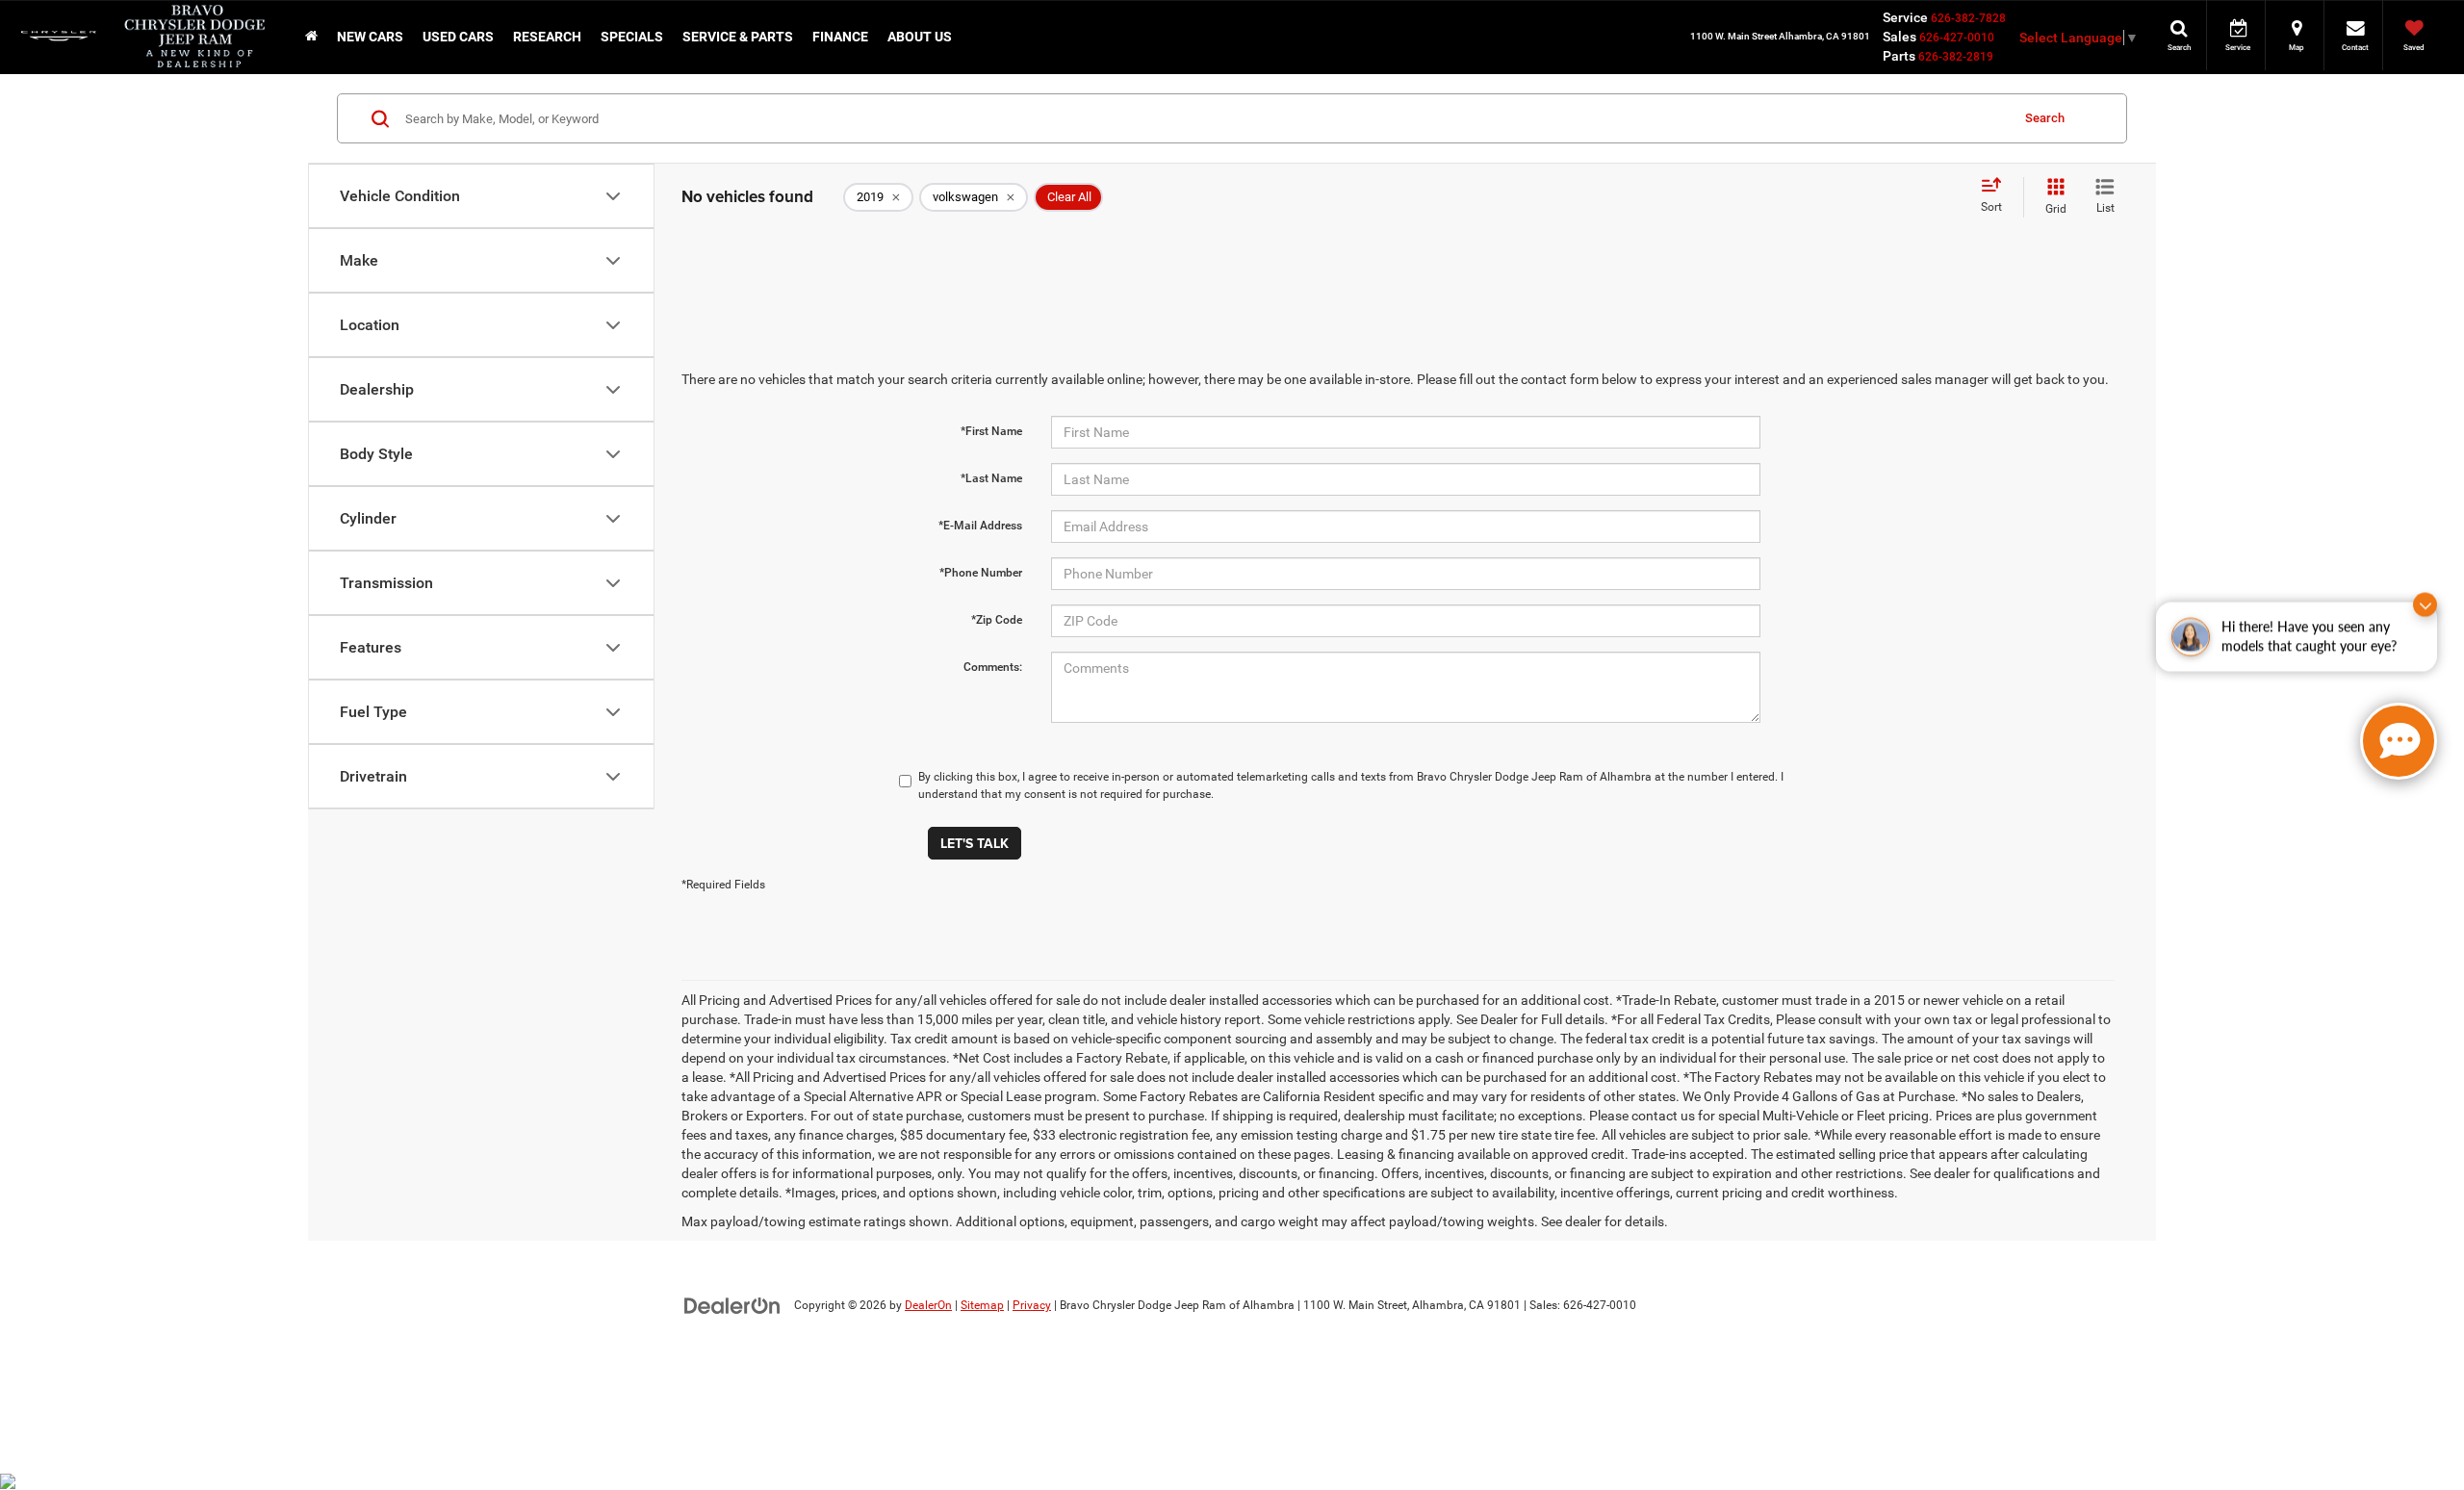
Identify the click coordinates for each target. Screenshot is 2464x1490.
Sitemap (982, 1305)
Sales (1899, 37)
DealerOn (928, 1305)
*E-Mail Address (980, 526)
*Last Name (991, 478)
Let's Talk (975, 843)
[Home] (311, 37)
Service (1905, 17)
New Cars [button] (370, 37)
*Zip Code (997, 620)
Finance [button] (840, 37)
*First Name (991, 431)
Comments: (993, 667)
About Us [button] (920, 37)
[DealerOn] (732, 1304)
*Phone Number (981, 573)
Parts (1899, 56)
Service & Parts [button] (738, 37)
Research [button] (547, 37)
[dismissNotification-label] (2425, 619)
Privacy (1032, 1305)
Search (2045, 118)
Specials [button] (632, 37)
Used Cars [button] (458, 37)
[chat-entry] (2399, 741)
